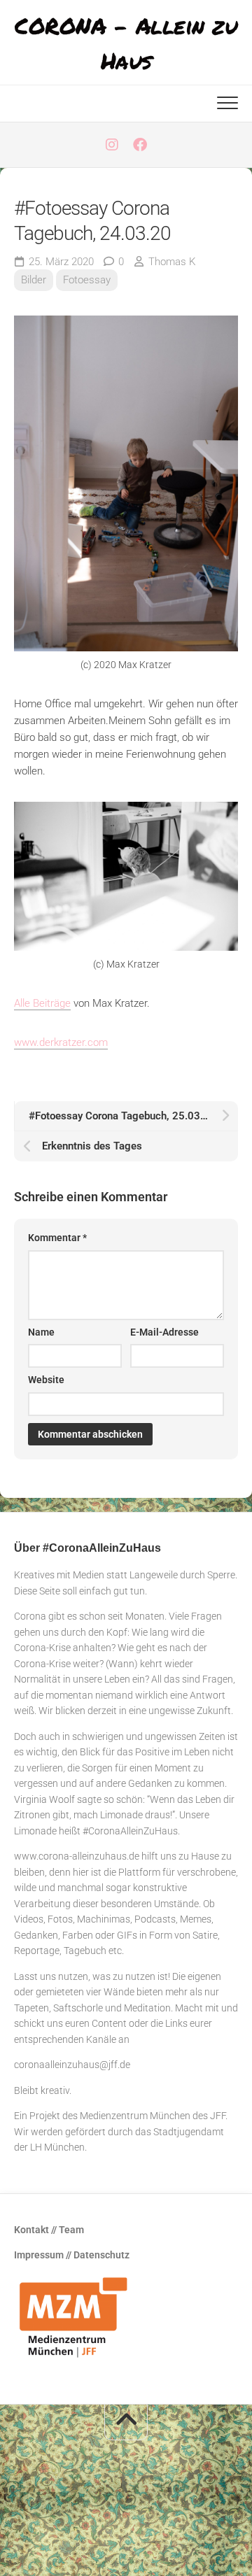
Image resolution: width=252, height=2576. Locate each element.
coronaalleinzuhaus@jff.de (72, 2065)
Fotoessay (87, 280)
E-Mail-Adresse (164, 1332)
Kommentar (57, 1238)
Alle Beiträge (42, 1003)
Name (41, 1332)
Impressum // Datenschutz (72, 2255)
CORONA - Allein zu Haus (126, 43)
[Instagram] (112, 145)
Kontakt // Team (49, 2230)
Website (46, 1380)
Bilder (34, 280)
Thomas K (172, 262)
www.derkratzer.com (61, 1042)
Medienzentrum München (135, 2116)
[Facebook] (140, 145)
